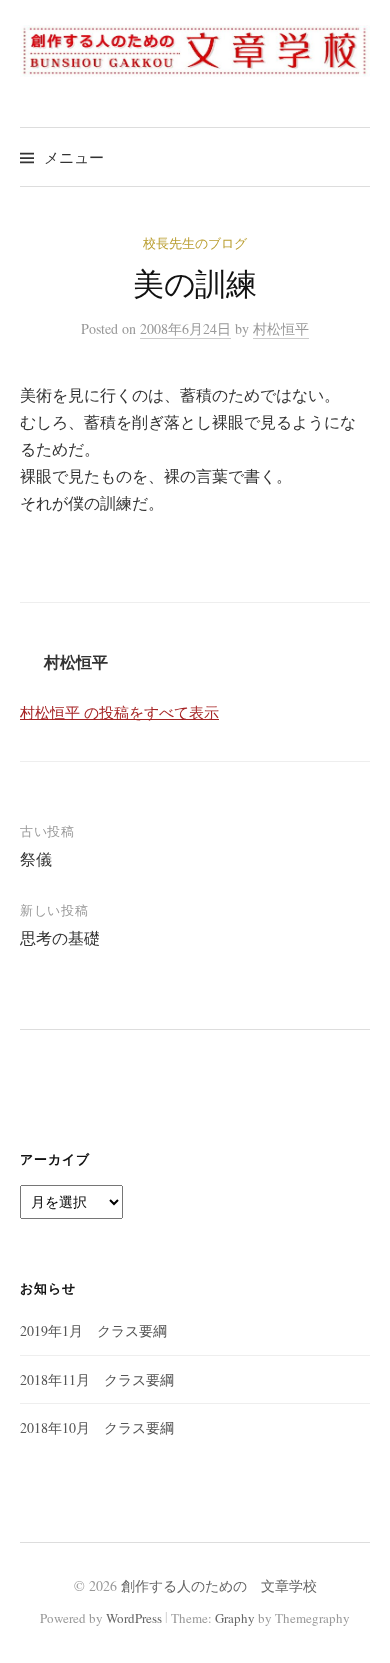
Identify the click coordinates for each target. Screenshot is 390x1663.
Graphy (235, 1618)
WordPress (134, 1618)
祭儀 (36, 858)
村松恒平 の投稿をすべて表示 (119, 712)
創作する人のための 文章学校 (219, 1585)
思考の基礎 (60, 937)
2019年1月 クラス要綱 (93, 1330)
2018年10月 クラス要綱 (97, 1427)
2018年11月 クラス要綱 (97, 1379)
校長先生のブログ (195, 243)
